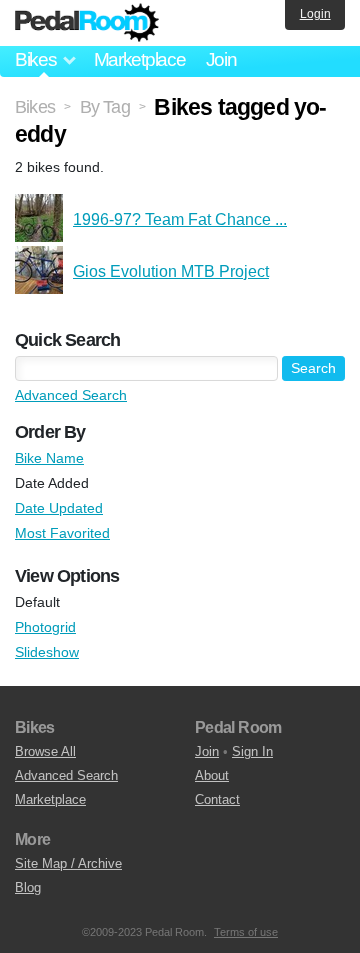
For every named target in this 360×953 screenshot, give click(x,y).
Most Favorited (62, 533)
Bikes (35, 107)
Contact (217, 799)
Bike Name (49, 458)
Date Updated (59, 508)
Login (315, 14)
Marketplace (140, 59)
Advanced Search (71, 395)
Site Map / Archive (68, 863)
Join (221, 59)
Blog (28, 887)
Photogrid (45, 627)
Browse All (45, 751)
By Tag (105, 107)
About (212, 775)
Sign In (252, 751)
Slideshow (47, 652)
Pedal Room (87, 23)
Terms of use (246, 932)
